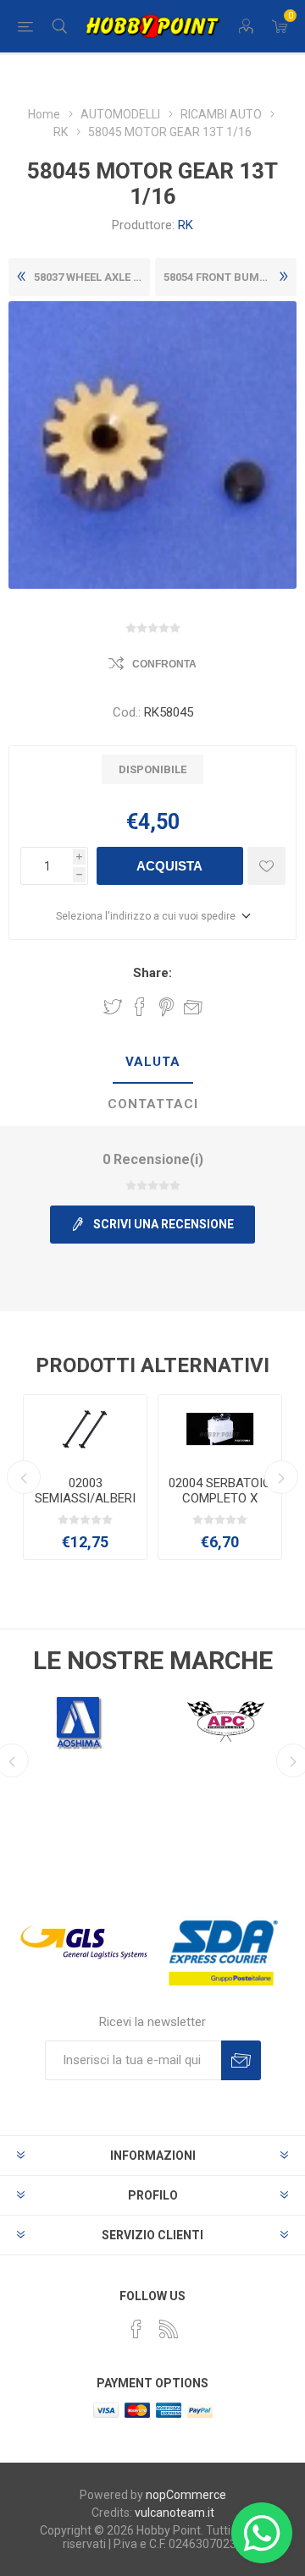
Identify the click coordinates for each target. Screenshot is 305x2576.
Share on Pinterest (166, 1007)
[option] (85, 1477)
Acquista (169, 866)
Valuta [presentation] (153, 1062)
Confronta (164, 664)
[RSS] (169, 2329)
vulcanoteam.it (175, 2513)
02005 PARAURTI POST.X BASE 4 (85, 1491)
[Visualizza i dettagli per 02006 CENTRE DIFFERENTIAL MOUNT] (220, 1429)
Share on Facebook (140, 1007)
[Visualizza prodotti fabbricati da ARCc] (226, 1722)
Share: (152, 973)
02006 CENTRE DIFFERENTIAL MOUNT (220, 1498)
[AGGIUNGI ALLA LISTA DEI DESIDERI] (266, 866)
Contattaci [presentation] (153, 1104)
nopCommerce (186, 2495)
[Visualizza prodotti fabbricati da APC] (79, 1722)
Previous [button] (24, 1477)
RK (186, 225)
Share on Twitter (113, 1007)
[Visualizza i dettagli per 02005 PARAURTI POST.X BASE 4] (85, 1429)
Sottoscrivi (241, 2060)
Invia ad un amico (193, 1007)
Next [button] (281, 1477)
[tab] (152, 1063)
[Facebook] (136, 2329)
